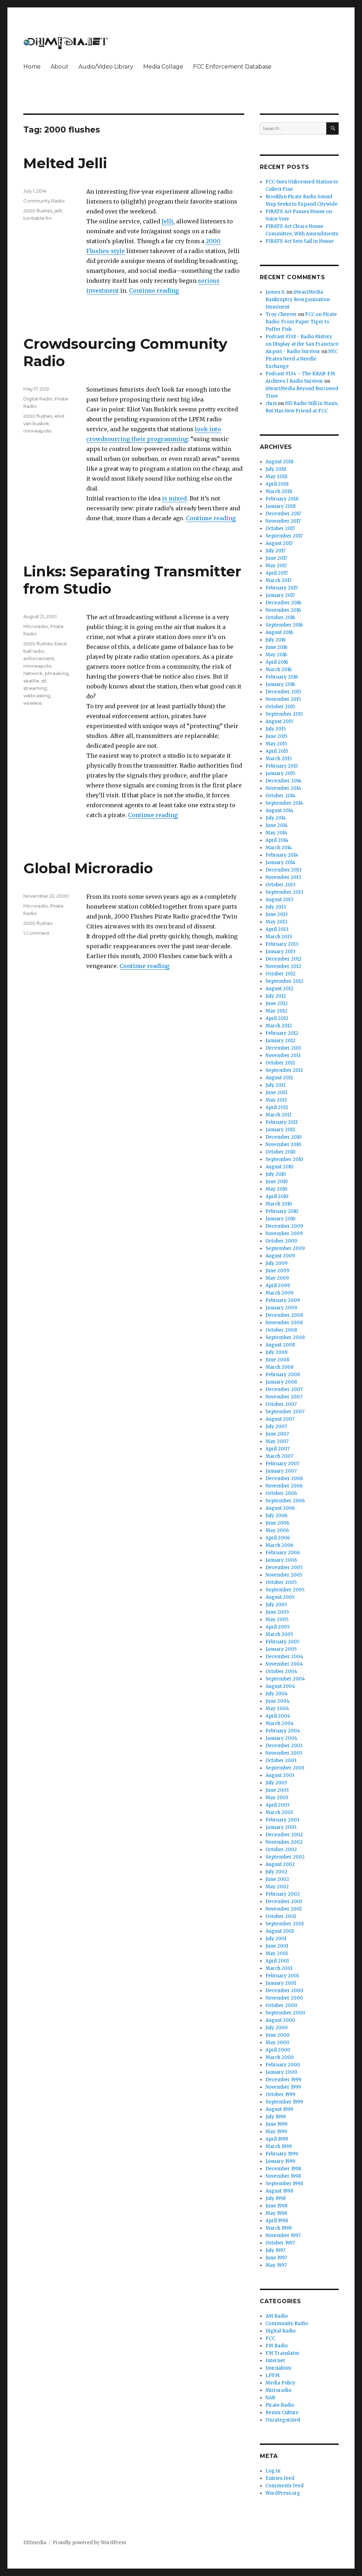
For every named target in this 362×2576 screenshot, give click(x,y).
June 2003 (277, 1790)
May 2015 (276, 744)
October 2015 (280, 707)
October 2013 (281, 885)
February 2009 (283, 1300)
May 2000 (277, 2043)
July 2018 (276, 469)
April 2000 (278, 2050)
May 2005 (277, 1619)
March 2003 (279, 1812)
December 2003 (284, 1746)
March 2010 (279, 1204)
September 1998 (284, 2184)
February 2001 (282, 1976)
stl (44, 681)
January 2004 (281, 1738)
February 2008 (283, 1375)
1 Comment (36, 933)
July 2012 (276, 996)
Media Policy (281, 2383)
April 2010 (277, 1196)
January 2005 (281, 1649)
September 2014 (284, 803)
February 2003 (282, 1820)
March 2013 (279, 937)
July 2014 (276, 818)
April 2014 (277, 840)
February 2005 (282, 1642)
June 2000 (278, 2035)
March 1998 (279, 2228)
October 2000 (281, 2005)
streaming (35, 688)
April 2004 (278, 1716)
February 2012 (282, 1033)
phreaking (57, 673)
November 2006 (284, 1486)
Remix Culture (282, 2413)
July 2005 (276, 1605)
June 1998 (276, 2206)
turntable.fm (37, 218)
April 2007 (278, 1449)
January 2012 (281, 1041)
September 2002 (285, 1857)
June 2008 (277, 1360)
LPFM (273, 2375)
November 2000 (284, 1998)
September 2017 (284, 536)
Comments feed (285, 2486)
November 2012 (283, 966)
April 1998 (277, 2221)
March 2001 (279, 1968)
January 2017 (280, 595)
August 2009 (280, 1256)
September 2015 (284, 714)
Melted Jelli (65, 163)
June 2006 (277, 1523)
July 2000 (277, 2028)
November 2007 (284, 1397)
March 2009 (279, 1293)
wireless (33, 703)
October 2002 (281, 1850)
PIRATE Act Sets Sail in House (300, 241)
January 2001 (281, 1983)
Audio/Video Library (106, 67)
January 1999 (280, 2161)
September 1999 (284, 2102)
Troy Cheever (281, 314)
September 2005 (285, 1590)
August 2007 (280, 1419)
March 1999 (279, 2146)
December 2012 (284, 959)
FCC (270, 2338)
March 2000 (280, 2057)
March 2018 (279, 491)
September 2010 (284, 1159)
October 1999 (280, 2094)
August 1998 (279, 2191)
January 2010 (281, 1219)
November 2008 (284, 1323)
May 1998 (276, 2213)
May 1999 (276, 2132)
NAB (270, 2398)
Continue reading (154, 291)
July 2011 (275, 1085)
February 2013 (282, 944)
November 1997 (283, 2235)
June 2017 (276, 558)
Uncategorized (283, 2420)
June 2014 (277, 825)
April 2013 (277, 929)
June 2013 (277, 914)
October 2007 (281, 1404)
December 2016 (283, 603)
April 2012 (277, 1018)
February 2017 (282, 588)
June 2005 (277, 1612)
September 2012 (284, 981)
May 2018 (276, 477)
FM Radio (277, 2346)
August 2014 (279, 811)
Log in (273, 2471)
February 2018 (282, 499)
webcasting (37, 696)
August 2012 (279, 989)
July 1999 (276, 2117)
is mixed (174, 498)
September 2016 (284, 625)
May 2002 (277, 1887)
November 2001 (284, 1909)
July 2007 (276, 1427)
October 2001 (281, 1916)
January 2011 (280, 1130)
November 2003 (284, 1753)
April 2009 (278, 1286)
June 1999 (276, 2124)
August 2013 (279, 900)
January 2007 (281, 1471)
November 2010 (283, 1145)
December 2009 (284, 1226)
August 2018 (279, 462)
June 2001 (277, 1946)
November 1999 (283, 2087)
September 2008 (285, 1337)
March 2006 (279, 1545)
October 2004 (281, 1671)
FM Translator (282, 2353)
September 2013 (284, 892)
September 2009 (285, 1248)
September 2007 (285, 1412)
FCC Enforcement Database (232, 67)
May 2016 (276, 655)
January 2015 (280, 773)
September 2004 (285, 1679)
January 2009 (281, 1308)
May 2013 (276, 922)
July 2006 (276, 1516)
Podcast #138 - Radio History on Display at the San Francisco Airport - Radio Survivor (302, 344)
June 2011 (276, 1093)
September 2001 (285, 1924)
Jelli (167, 221)
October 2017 (280, 529)
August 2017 (279, 543)
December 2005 (284, 1568)
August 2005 (280, 1597)
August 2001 (280, 1931)
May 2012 (276, 1011)
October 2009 (281, 1241)
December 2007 (284, 1389)
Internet (275, 2361)
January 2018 (281, 506)
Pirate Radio (280, 2405)
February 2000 (283, 2065)
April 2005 (278, 1627)
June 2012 (277, 1004)
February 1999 (282, 2154)
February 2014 (282, 855)
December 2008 (284, 1315)
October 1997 (280, 2243)
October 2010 (281, 1152)
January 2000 (281, 2072)
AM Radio (277, 2316)
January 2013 (281, 952)
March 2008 (279, 1367)
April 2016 (277, 662)
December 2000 (284, 1991)
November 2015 (283, 699)
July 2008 (276, 1352)
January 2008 (281, 1382)
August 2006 (280, 1508)
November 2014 (283, 788)
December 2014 (284, 781)
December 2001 (284, 1902)
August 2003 (280, 1775)
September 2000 (285, 2013)
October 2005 (281, 1582)
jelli (58, 211)
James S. (275, 292)
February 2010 (282, 1211)
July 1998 (276, 2198)
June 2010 (277, 1182)
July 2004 (277, 1694)
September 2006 (285, 1501)
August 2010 (279, 1167)
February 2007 (282, 1464)
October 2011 (280, 1063)
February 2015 (282, 766)
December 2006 (284, 1478)
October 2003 (281, 1761)
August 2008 (280, 1345)
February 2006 (283, 1553)
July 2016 (276, 640)
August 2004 (280, 1686)
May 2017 (276, 566)
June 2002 (277, 1879)
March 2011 (278, 1115)
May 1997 (276, 2265)
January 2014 (281, 862)
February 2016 (282, 677)
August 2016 (279, 632)
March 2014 (279, 848)
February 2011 (282, 1122)
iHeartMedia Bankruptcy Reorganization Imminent (298, 300)
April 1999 (277, 2139)
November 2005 (284, 1575)
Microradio (36, 626)
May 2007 (277, 1441)
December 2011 (283, 1048)
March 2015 (279, 759)
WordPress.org (283, 2493)
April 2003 (278, 1805)
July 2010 (276, 1174)
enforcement (39, 658)
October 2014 (281, 796)
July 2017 (275, 551)
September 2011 (284, 1070)
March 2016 (279, 670)
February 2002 (283, 1894)
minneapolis (37, 431)
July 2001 (276, 1939)
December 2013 (284, 870)
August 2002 (280, 1864)
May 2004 (277, 1709)
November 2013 (283, 877)
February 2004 (283, 1731)
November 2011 (283, 1055)
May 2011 (276, 1100)
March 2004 (280, 1723)
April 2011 (277, 1107)
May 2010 (276, 1189)
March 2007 (279, 1456)
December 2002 (284, 1835)
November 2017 (283, 521)
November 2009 (284, 1234)
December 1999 (283, 2080)
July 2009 (276, 1263)
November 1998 (283, 2176)
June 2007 (277, 1434)
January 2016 (280, 684)
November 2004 (284, 1664)
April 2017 (277, 573)
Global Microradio (88, 868)
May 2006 (277, 1530)
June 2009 (277, 1271)
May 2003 (277, 1798)
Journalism (278, 2368)
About (60, 67)
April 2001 (277, 1961)
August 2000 (280, 2020)
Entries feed (280, 2478)
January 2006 (281, 1560)
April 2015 (277, 751)
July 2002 (276, 1872)
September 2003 (285, 1768)
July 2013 (276, 907)
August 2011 (279, 1078)
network (33, 673)
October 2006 (281, 1493)
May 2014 (276, 833)
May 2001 (277, 1953)
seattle (31, 681)
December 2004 (284, 1657)
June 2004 (278, 1701)
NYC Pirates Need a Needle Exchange (302, 359)
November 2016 (283, 610)
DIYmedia (35, 2543)
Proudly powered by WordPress (89, 2543)
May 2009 (277, 1278)
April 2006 (278, 1538)
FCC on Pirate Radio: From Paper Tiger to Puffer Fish (301, 322)
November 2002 (284, 1842)
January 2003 (281, 1827)
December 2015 (283, 692)
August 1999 (279, 2109)
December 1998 (283, 2169)
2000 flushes (38, 211)
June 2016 (276, 647)
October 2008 (281, 1330)
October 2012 (281, 974)
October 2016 (280, 618)
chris (271, 403)
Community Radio (44, 201)
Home (32, 67)
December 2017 (283, 514)
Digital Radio (38, 399)
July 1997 (275, 2250)
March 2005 (279, 1634)
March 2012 (279, 1026)
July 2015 (276, 729)
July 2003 (276, 1783)
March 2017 (278, 580)
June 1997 (276, 2258)
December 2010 (284, 1137)
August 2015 (279, 721)
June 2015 (276, 736)
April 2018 (277, 484)
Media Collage (163, 67)
